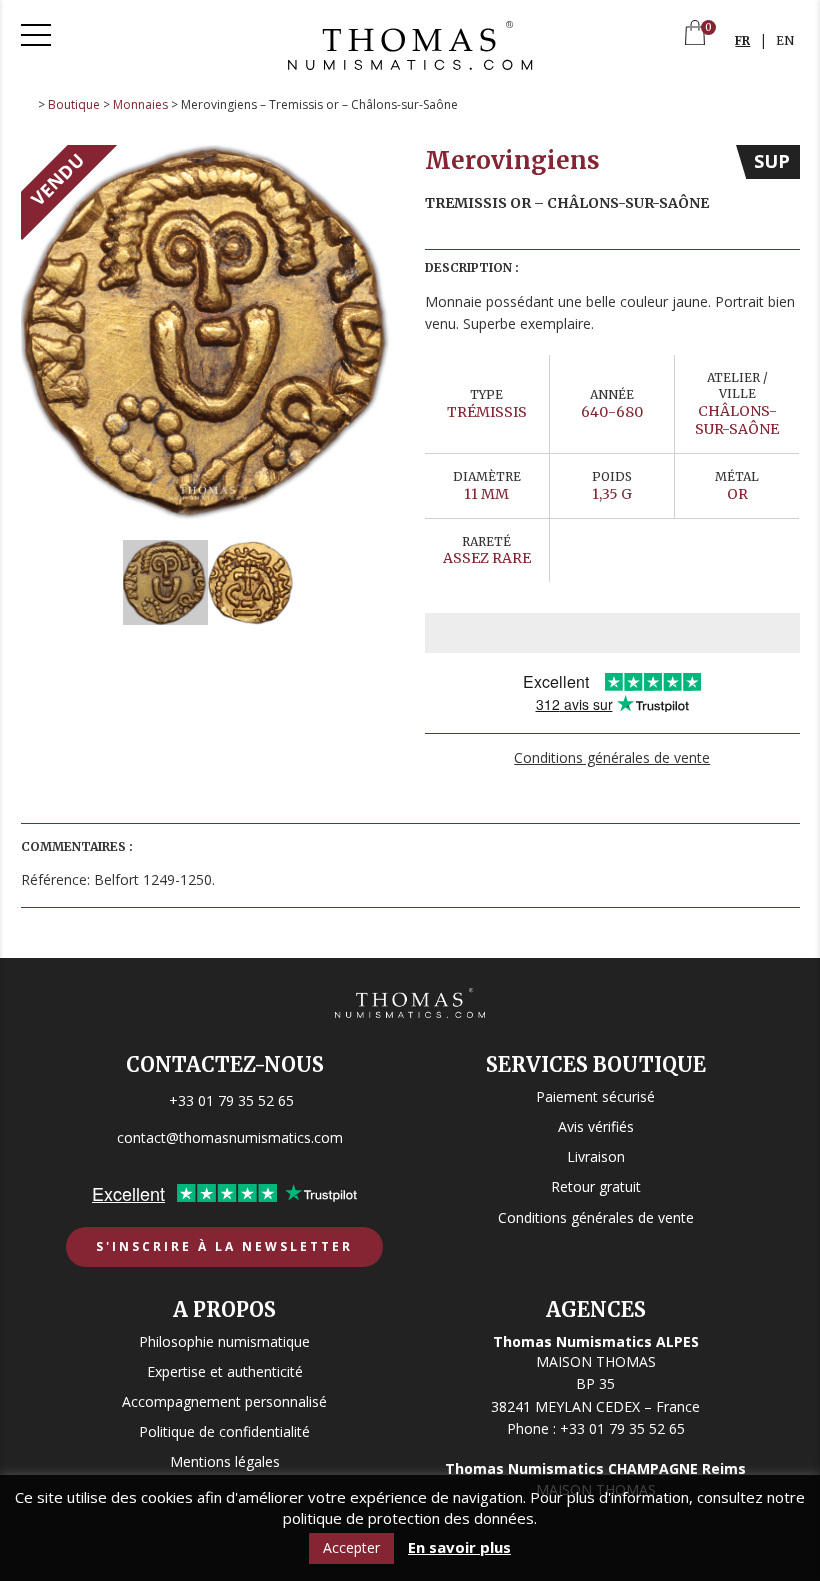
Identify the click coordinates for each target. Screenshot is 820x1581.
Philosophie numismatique (224, 1341)
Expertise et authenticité (225, 1371)
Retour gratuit (596, 1186)
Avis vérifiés (596, 1126)
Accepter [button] (351, 1547)
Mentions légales (225, 1461)
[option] (208, 332)
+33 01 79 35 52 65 (231, 1100)
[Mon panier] (695, 34)
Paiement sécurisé (595, 1096)
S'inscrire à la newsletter (224, 1246)
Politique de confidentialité (224, 1431)
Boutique (74, 104)
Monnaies (140, 104)
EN (785, 40)
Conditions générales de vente (612, 757)
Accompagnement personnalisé (224, 1401)
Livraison (596, 1156)
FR (742, 40)
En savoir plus (459, 1547)
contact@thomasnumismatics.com (230, 1137)
